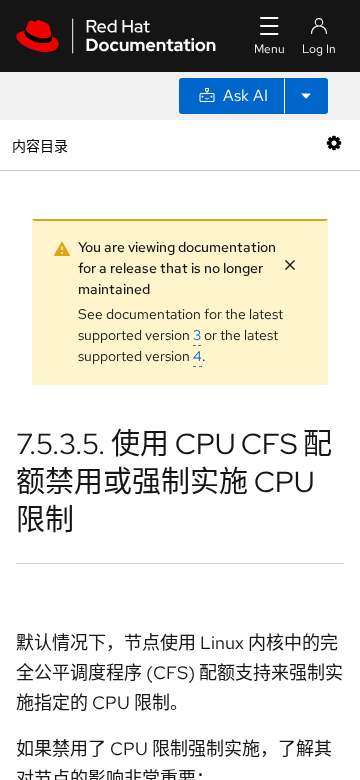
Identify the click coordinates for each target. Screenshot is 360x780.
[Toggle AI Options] (306, 96)
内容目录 (39, 144)
